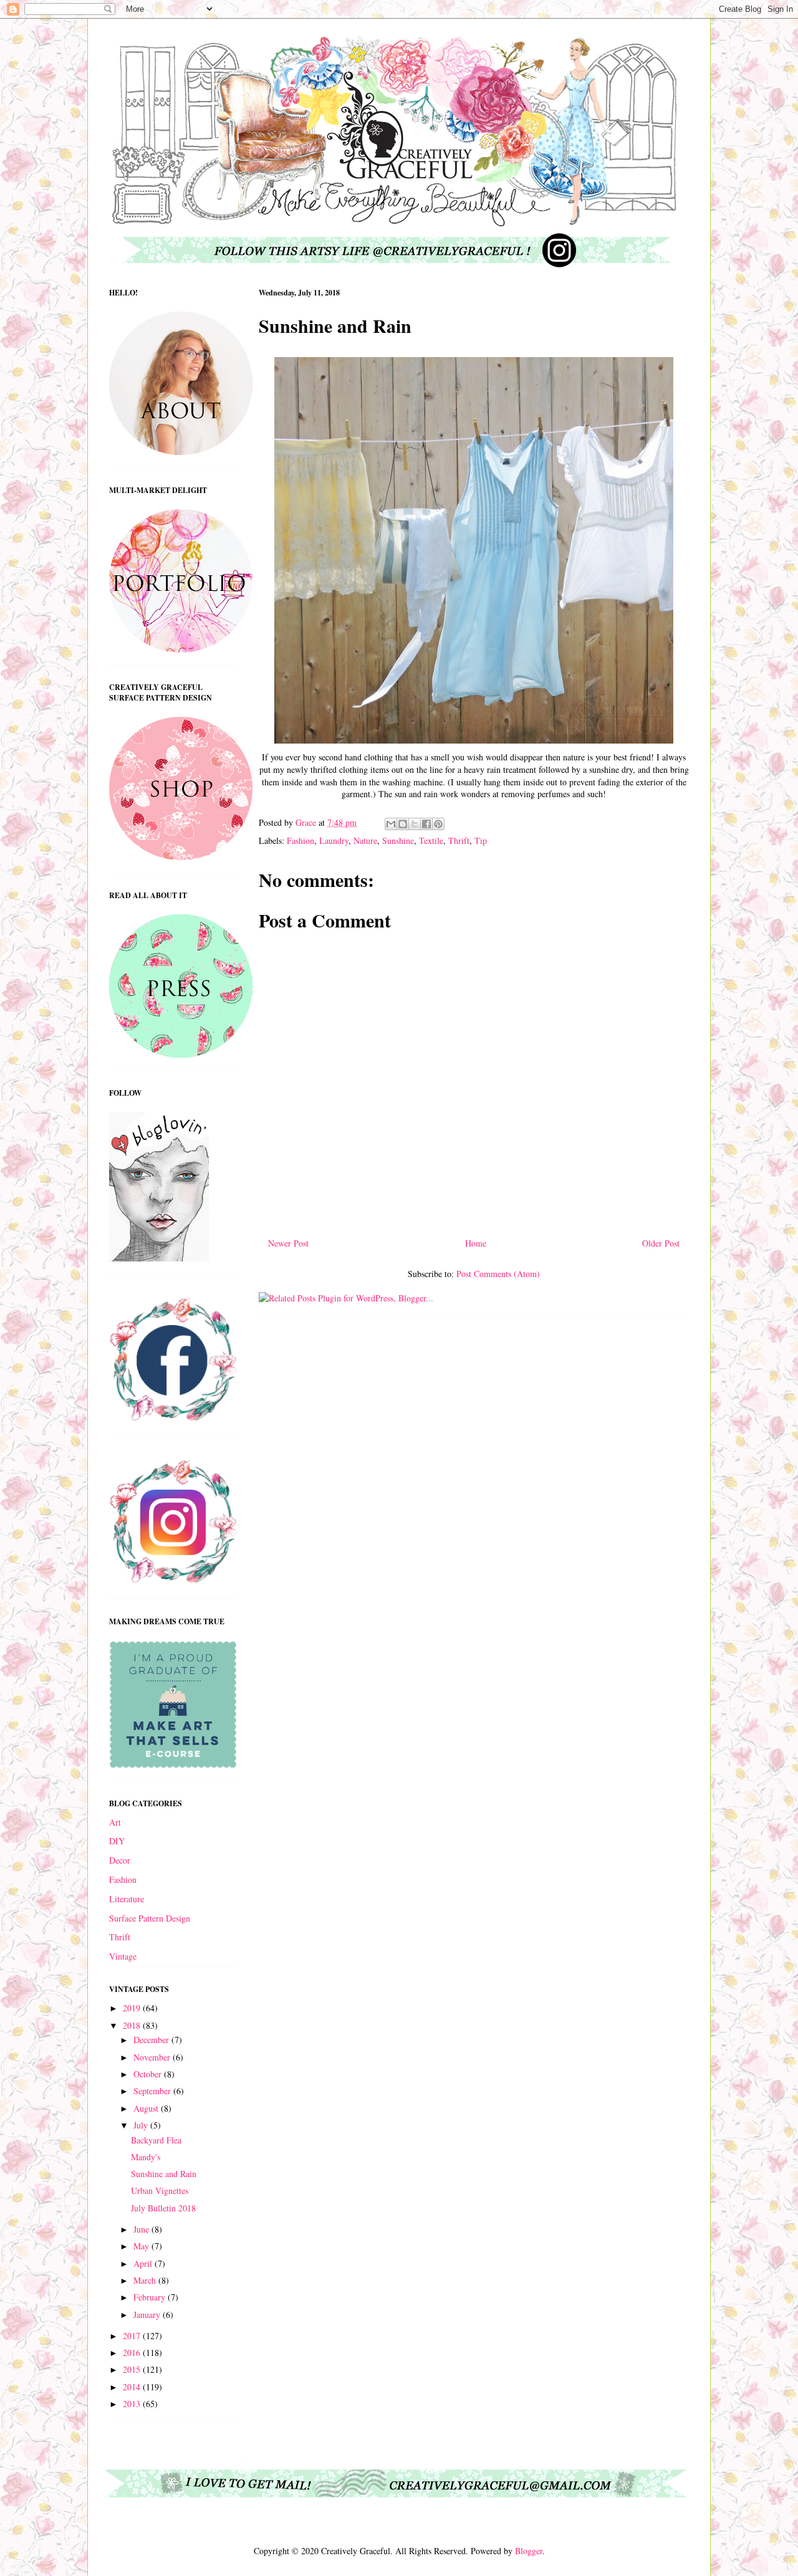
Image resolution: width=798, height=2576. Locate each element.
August (147, 2108)
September (153, 2091)
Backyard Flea (156, 2140)
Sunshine (398, 840)
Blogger (529, 2551)
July (142, 2125)
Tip (481, 840)
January (148, 2315)
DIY (117, 1841)
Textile (431, 840)
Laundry (334, 840)
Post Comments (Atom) (498, 1274)
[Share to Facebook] (426, 824)
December (152, 2040)
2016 (133, 2353)
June (142, 2229)
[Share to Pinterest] (438, 824)
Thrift (459, 840)
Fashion (300, 840)
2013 (133, 2404)
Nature (365, 840)
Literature (127, 1899)
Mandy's (146, 2157)
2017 (133, 2336)
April (144, 2263)
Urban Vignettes (160, 2191)
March (146, 2280)
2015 (133, 2369)
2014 (133, 2387)
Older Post (661, 1243)
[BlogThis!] (403, 824)
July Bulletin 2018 (163, 2208)
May (142, 2246)
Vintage (123, 1956)
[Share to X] (415, 824)
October (149, 2074)
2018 (133, 2025)
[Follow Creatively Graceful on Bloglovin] (159, 1258)
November (153, 2057)
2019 (133, 2008)
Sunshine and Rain (164, 2174)
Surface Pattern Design (150, 1918)
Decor (120, 1860)
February (151, 2297)
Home (476, 1243)
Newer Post (288, 1243)
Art (115, 1822)
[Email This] (391, 824)
